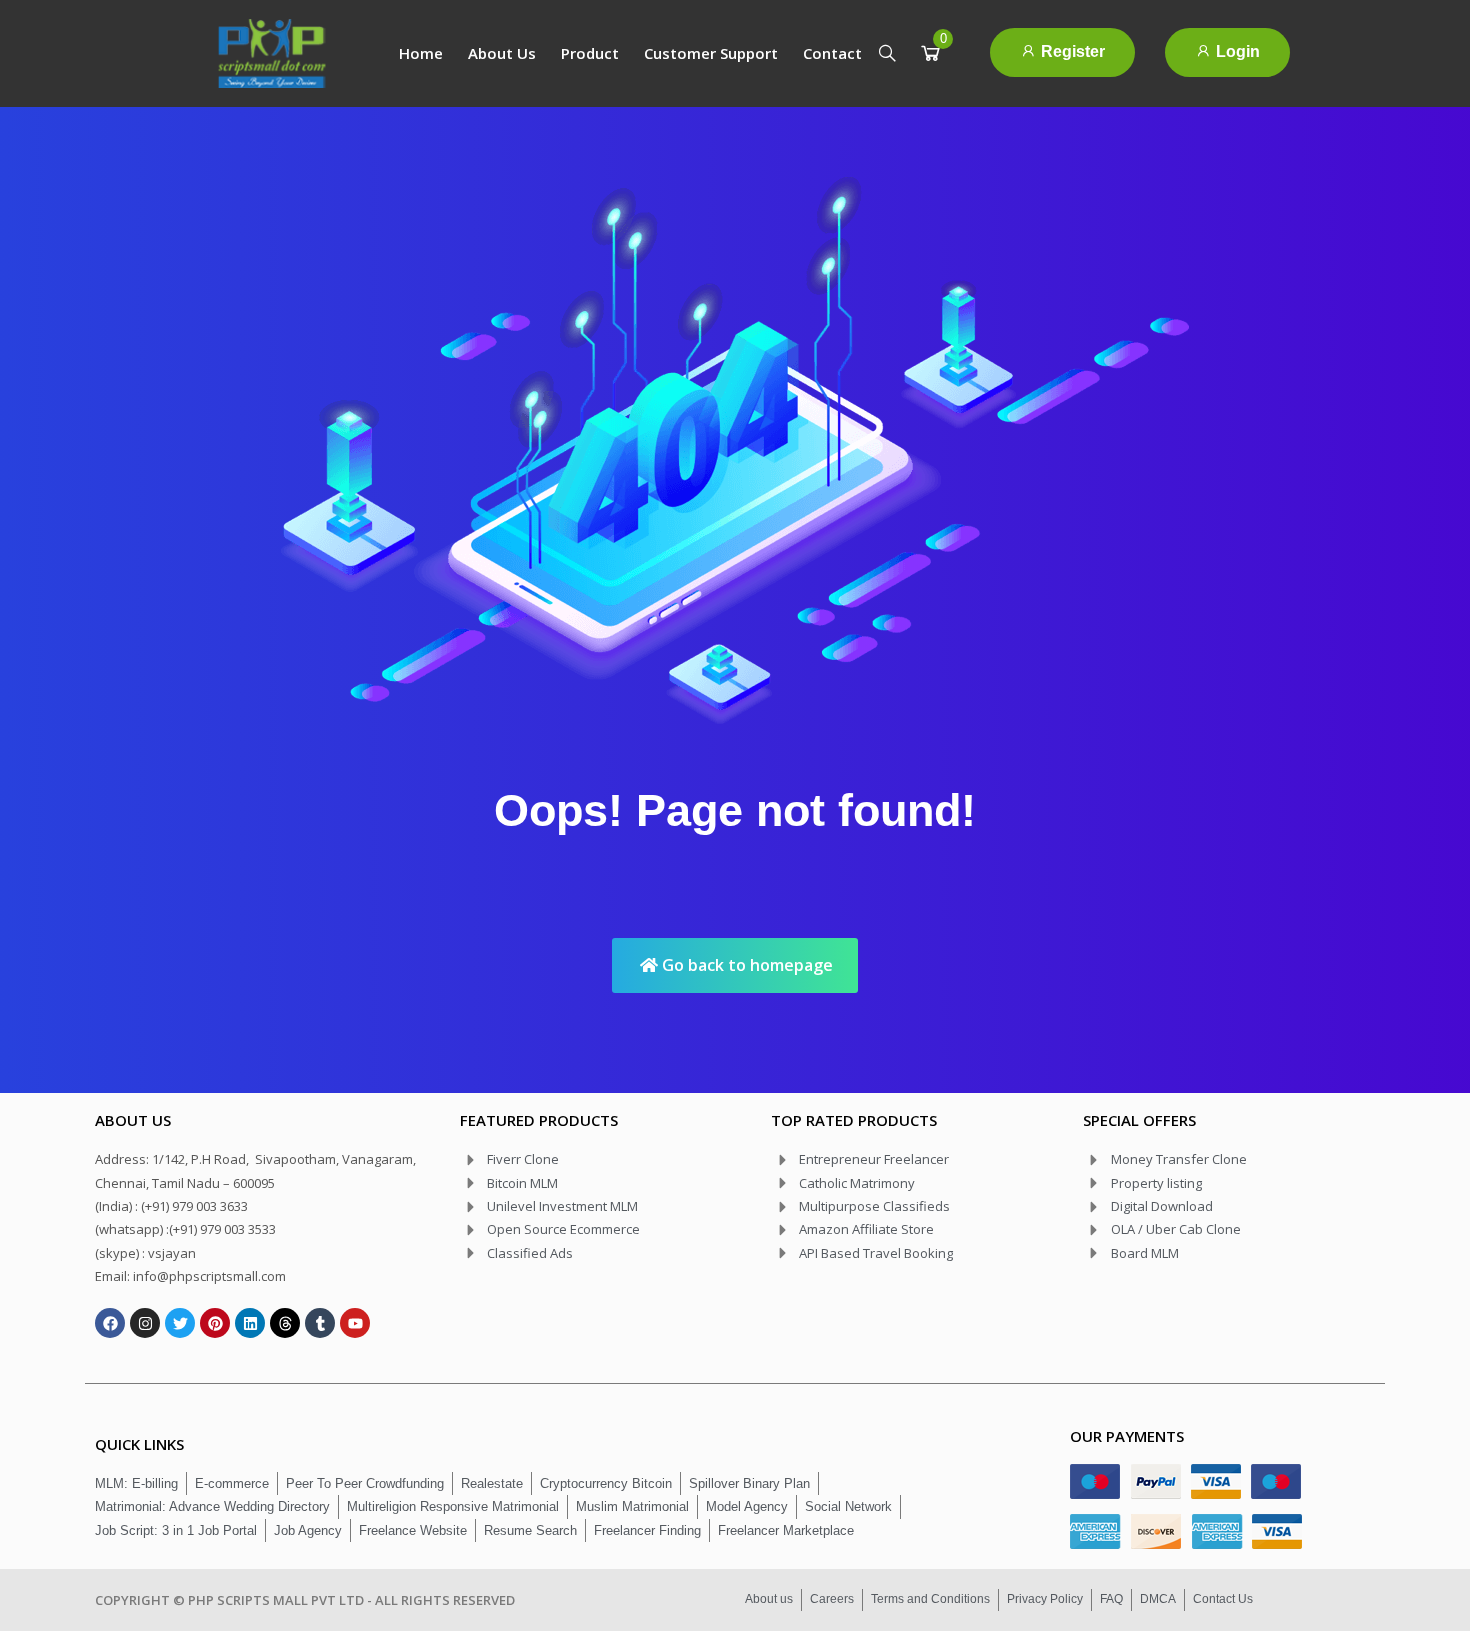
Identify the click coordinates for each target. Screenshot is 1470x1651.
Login (1236, 51)
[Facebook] (110, 1323)
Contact (832, 53)
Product (590, 53)
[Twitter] (180, 1323)
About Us (502, 53)
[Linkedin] (250, 1323)
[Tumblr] (320, 1323)
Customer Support (711, 53)
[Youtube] (355, 1323)
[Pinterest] (215, 1323)
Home (421, 53)
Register (1071, 51)
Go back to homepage (745, 965)
